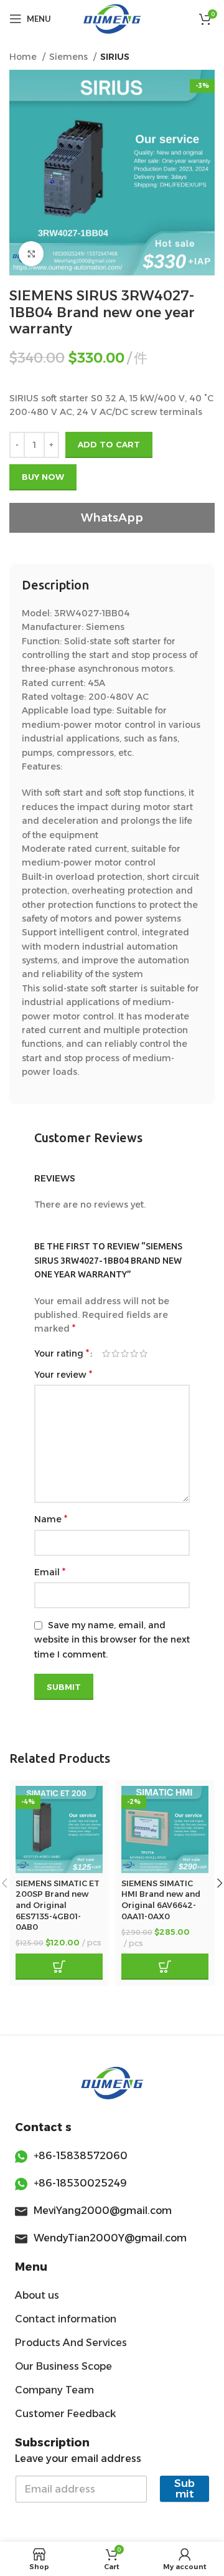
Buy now (43, 477)
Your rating (62, 1353)
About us (37, 2295)
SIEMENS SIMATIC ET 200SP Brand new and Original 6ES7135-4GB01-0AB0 (58, 1906)
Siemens (70, 57)
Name (51, 1519)
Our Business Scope (63, 2366)
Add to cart (109, 444)
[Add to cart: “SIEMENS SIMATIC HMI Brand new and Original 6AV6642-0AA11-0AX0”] (165, 1967)
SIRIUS (115, 57)
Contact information (66, 2319)
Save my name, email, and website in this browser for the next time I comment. (112, 1640)
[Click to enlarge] (31, 254)
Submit (184, 2488)
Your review (63, 1374)
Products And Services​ (71, 2343)
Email (50, 1572)
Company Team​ (54, 2390)
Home (24, 57)
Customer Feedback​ (65, 2414)
